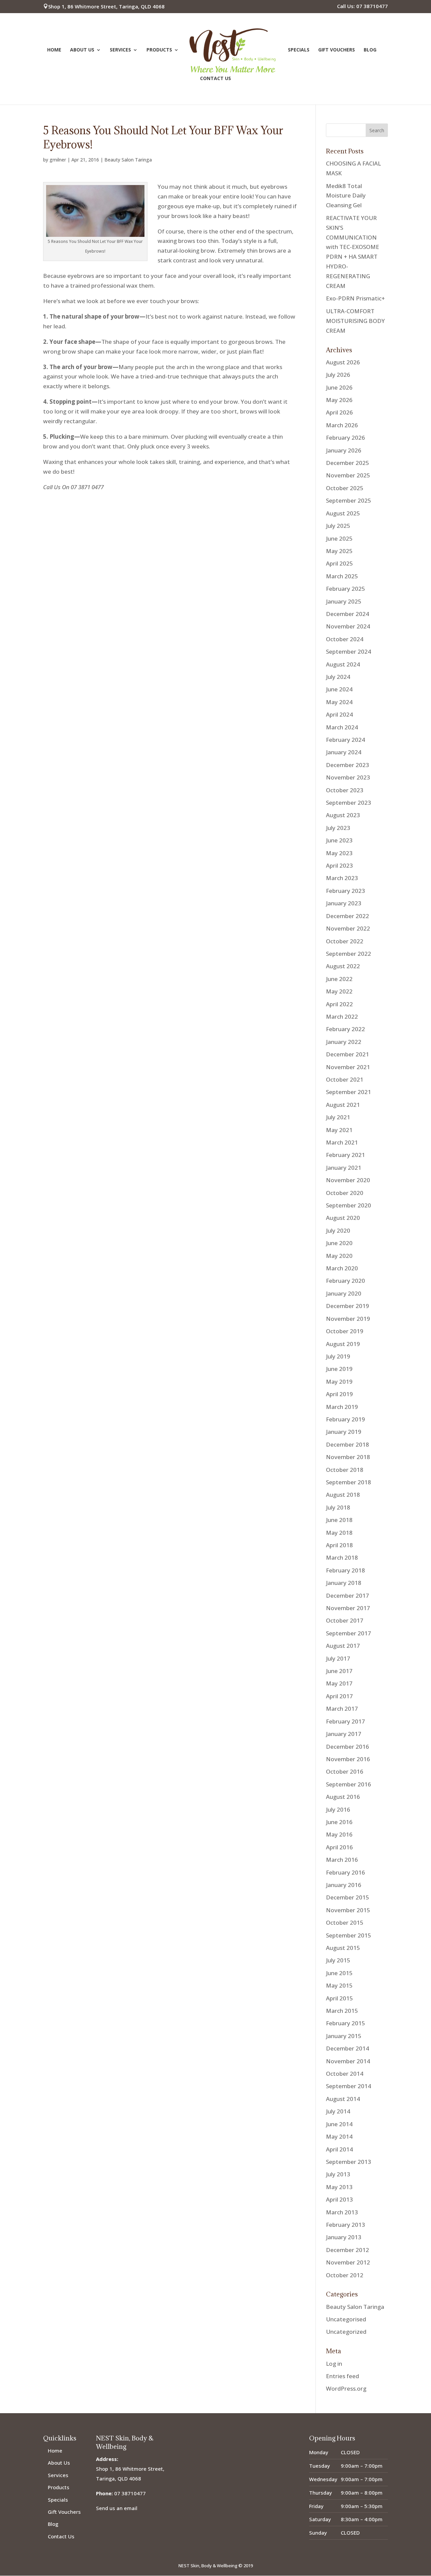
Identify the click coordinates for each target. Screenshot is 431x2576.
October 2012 (345, 2275)
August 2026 (343, 362)
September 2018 (349, 1482)
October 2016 (345, 1771)
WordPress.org (346, 2388)
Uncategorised (346, 2319)
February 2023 (345, 891)
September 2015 (349, 1935)
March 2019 (342, 1407)
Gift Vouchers (337, 50)
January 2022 (344, 1042)
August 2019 (343, 1344)
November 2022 (348, 928)
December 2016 (347, 1747)
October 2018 (345, 1470)
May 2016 (339, 1834)
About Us (82, 50)
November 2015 (348, 1910)
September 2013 (349, 2162)
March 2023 (342, 878)
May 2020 (339, 1256)
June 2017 (339, 1671)
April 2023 (339, 865)
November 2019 (348, 1319)
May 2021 (339, 1130)
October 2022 (345, 941)
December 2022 (347, 916)
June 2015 (339, 1973)
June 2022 (339, 979)
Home (54, 50)
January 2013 (344, 2237)
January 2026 (344, 450)
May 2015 (339, 1985)
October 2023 (345, 790)
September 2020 (349, 1205)
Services (120, 50)
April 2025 (339, 563)
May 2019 (339, 1382)
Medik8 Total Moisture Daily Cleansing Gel (346, 196)
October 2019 (345, 1331)
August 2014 (343, 2099)
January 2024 (344, 752)
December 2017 (347, 1595)
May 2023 (339, 853)
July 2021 (338, 1117)
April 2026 (339, 412)
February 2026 (345, 438)
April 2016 (339, 1847)
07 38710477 (130, 2493)
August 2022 (343, 966)
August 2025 (343, 513)
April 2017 (339, 1696)
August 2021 (343, 1105)
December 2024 (347, 614)
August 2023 (343, 815)
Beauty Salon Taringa (128, 160)
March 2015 (342, 2011)
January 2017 (344, 1734)
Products (159, 50)
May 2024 (339, 702)
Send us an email (117, 2508)
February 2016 (345, 1872)
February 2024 (345, 740)
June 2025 (339, 538)
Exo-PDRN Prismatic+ (355, 298)
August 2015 (343, 1948)
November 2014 (348, 2061)
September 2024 (349, 651)
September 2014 (349, 2086)
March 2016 (342, 1860)
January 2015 (344, 2036)
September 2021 (349, 1092)
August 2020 (343, 1218)
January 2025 (344, 601)
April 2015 (339, 1998)
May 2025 (339, 551)
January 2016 (344, 1885)
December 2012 (347, 2250)
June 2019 (339, 1369)
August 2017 (343, 1646)
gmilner (58, 160)
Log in (334, 2364)
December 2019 (347, 1306)
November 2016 (348, 1759)
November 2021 (348, 1067)
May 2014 (339, 2136)
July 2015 (338, 1960)
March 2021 (342, 1142)
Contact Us (215, 79)
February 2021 (345, 1155)
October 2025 (345, 488)
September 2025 (349, 500)
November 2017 (348, 1608)
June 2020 (339, 1243)
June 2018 (339, 1520)
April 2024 (339, 714)
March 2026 (342, 425)
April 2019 (339, 1394)
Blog (370, 50)
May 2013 (339, 2187)
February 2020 (345, 1281)
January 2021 (344, 1168)
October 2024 (345, 639)
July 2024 (338, 677)
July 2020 (338, 1230)
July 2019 (338, 1356)
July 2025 (338, 526)
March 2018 (342, 1557)
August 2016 (343, 1797)
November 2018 (348, 1457)
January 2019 (344, 1432)
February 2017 (345, 1721)
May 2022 (339, 991)
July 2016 (338, 1809)
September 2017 (349, 1633)
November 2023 (348, 777)
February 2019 (345, 1419)
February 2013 (345, 2225)
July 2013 (338, 2174)
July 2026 (338, 375)
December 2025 (347, 463)
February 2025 (345, 589)
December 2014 (347, 2048)
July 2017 (338, 1658)
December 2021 (347, 1054)
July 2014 (338, 2111)
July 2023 (338, 828)
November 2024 (348, 626)
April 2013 (339, 2199)
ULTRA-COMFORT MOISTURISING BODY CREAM (355, 321)
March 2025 (342, 576)
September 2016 (349, 1784)
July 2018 (338, 1507)
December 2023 (347, 765)
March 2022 (342, 1017)
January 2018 (344, 1583)
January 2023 (344, 903)
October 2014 (345, 2074)
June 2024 (339, 689)
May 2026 (339, 400)
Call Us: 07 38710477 (362, 7)
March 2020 (342, 1268)
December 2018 (347, 1444)
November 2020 (348, 1180)
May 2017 (339, 1683)
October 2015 (345, 1922)
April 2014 (339, 2149)
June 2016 (339, 1822)
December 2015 (347, 1897)
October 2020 (345, 1193)
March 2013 (342, 2212)
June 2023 (339, 840)
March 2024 (342, 727)
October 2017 (345, 1620)
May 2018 (339, 1533)
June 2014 (339, 2124)
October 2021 (345, 1079)
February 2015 (345, 2023)
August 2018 (343, 1495)
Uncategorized (346, 2332)
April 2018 (339, 1545)
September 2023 (349, 803)
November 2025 (348, 475)
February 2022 (345, 1029)
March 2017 (342, 1709)
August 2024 (343, 664)
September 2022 (349, 954)
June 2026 (339, 387)
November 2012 (348, 2262)
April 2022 (339, 1004)
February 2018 (345, 1570)
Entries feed (342, 2376)
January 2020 (344, 1293)
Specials (299, 50)
